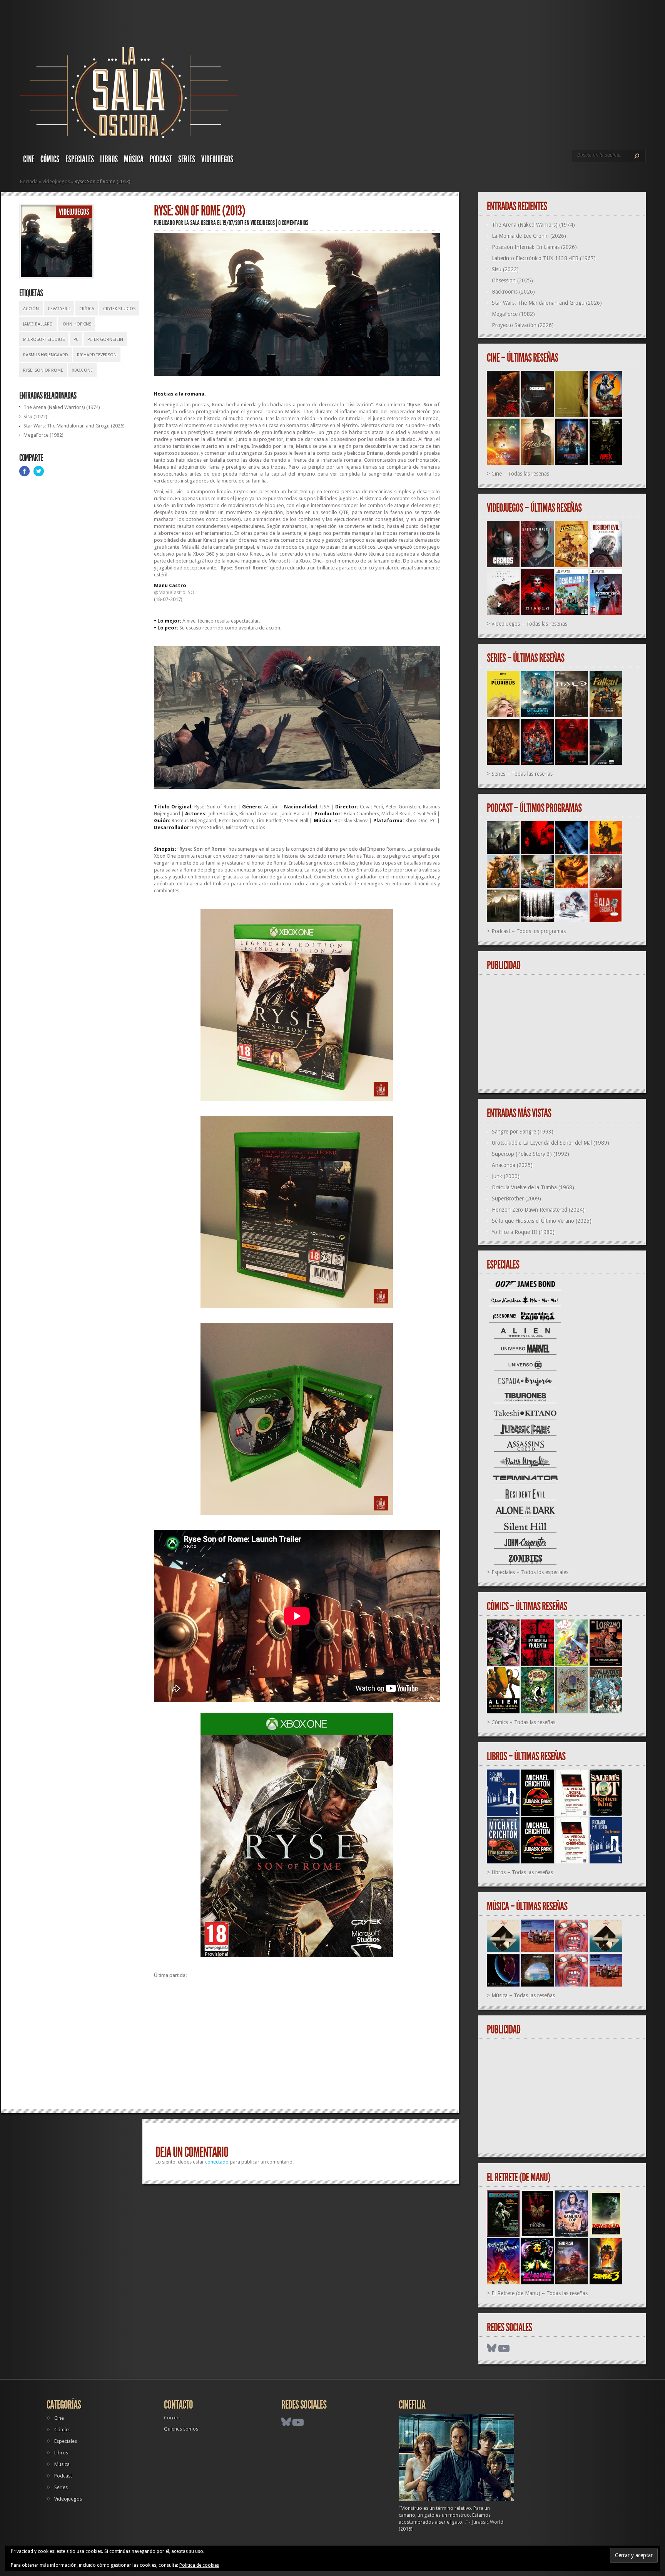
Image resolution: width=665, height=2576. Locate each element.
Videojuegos (217, 159)
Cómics (50, 159)
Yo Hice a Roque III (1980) (523, 1232)
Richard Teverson (97, 355)
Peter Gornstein (105, 340)
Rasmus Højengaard (46, 355)
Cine (29, 159)
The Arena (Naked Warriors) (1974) (62, 407)
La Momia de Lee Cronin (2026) (529, 236)
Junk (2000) (506, 1176)
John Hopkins (76, 324)
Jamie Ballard (38, 324)
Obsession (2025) (512, 280)
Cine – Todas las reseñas (520, 474)
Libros (109, 159)
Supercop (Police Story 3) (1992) (530, 1154)
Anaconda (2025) (512, 1165)
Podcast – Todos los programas (529, 931)
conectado (217, 2162)
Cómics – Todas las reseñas (523, 1722)
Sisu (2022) (35, 417)
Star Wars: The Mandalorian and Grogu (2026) (74, 426)
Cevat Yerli (59, 309)
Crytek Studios (119, 309)
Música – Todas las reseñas (523, 1995)
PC (76, 340)
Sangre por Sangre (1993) (523, 1132)
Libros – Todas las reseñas (522, 1872)
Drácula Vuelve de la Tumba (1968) (533, 1187)
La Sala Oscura (200, 223)
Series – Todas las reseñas (522, 774)
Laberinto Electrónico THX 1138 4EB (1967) (544, 258)
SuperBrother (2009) (516, 1199)
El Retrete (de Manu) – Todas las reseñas (540, 2293)
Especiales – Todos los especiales (530, 1572)
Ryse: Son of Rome (43, 370)
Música (134, 159)
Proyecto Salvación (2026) (523, 325)
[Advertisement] (297, 2047)
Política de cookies (199, 2565)
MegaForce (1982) (43, 435)
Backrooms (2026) (513, 292)
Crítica (87, 309)
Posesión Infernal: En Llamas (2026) (534, 247)
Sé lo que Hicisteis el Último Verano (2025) (542, 1221)
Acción (31, 309)
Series (187, 159)
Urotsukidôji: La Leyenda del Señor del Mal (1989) (551, 1143)
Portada (29, 181)
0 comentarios (293, 223)
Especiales (80, 159)
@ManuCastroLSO (174, 592)
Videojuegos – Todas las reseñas (529, 624)
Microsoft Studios (44, 340)
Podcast (161, 159)
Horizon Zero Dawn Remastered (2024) (538, 1210)
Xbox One (82, 370)
